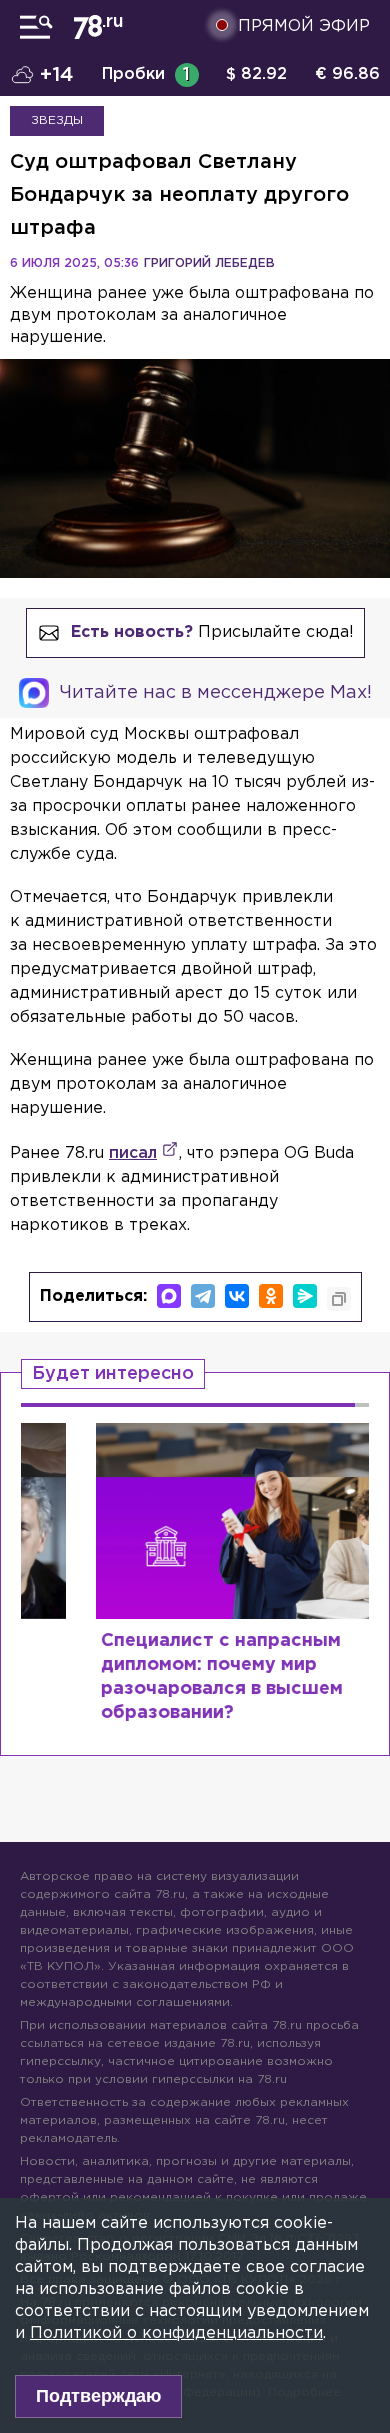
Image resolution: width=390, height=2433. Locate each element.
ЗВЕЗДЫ (57, 120)
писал (133, 1153)
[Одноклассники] (271, 1296)
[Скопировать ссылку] (339, 1299)
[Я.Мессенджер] (305, 1296)
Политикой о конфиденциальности (176, 2333)
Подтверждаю (98, 2396)
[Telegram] (203, 1296)
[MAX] (169, 1296)
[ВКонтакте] (237, 1296)
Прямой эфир (304, 26)
